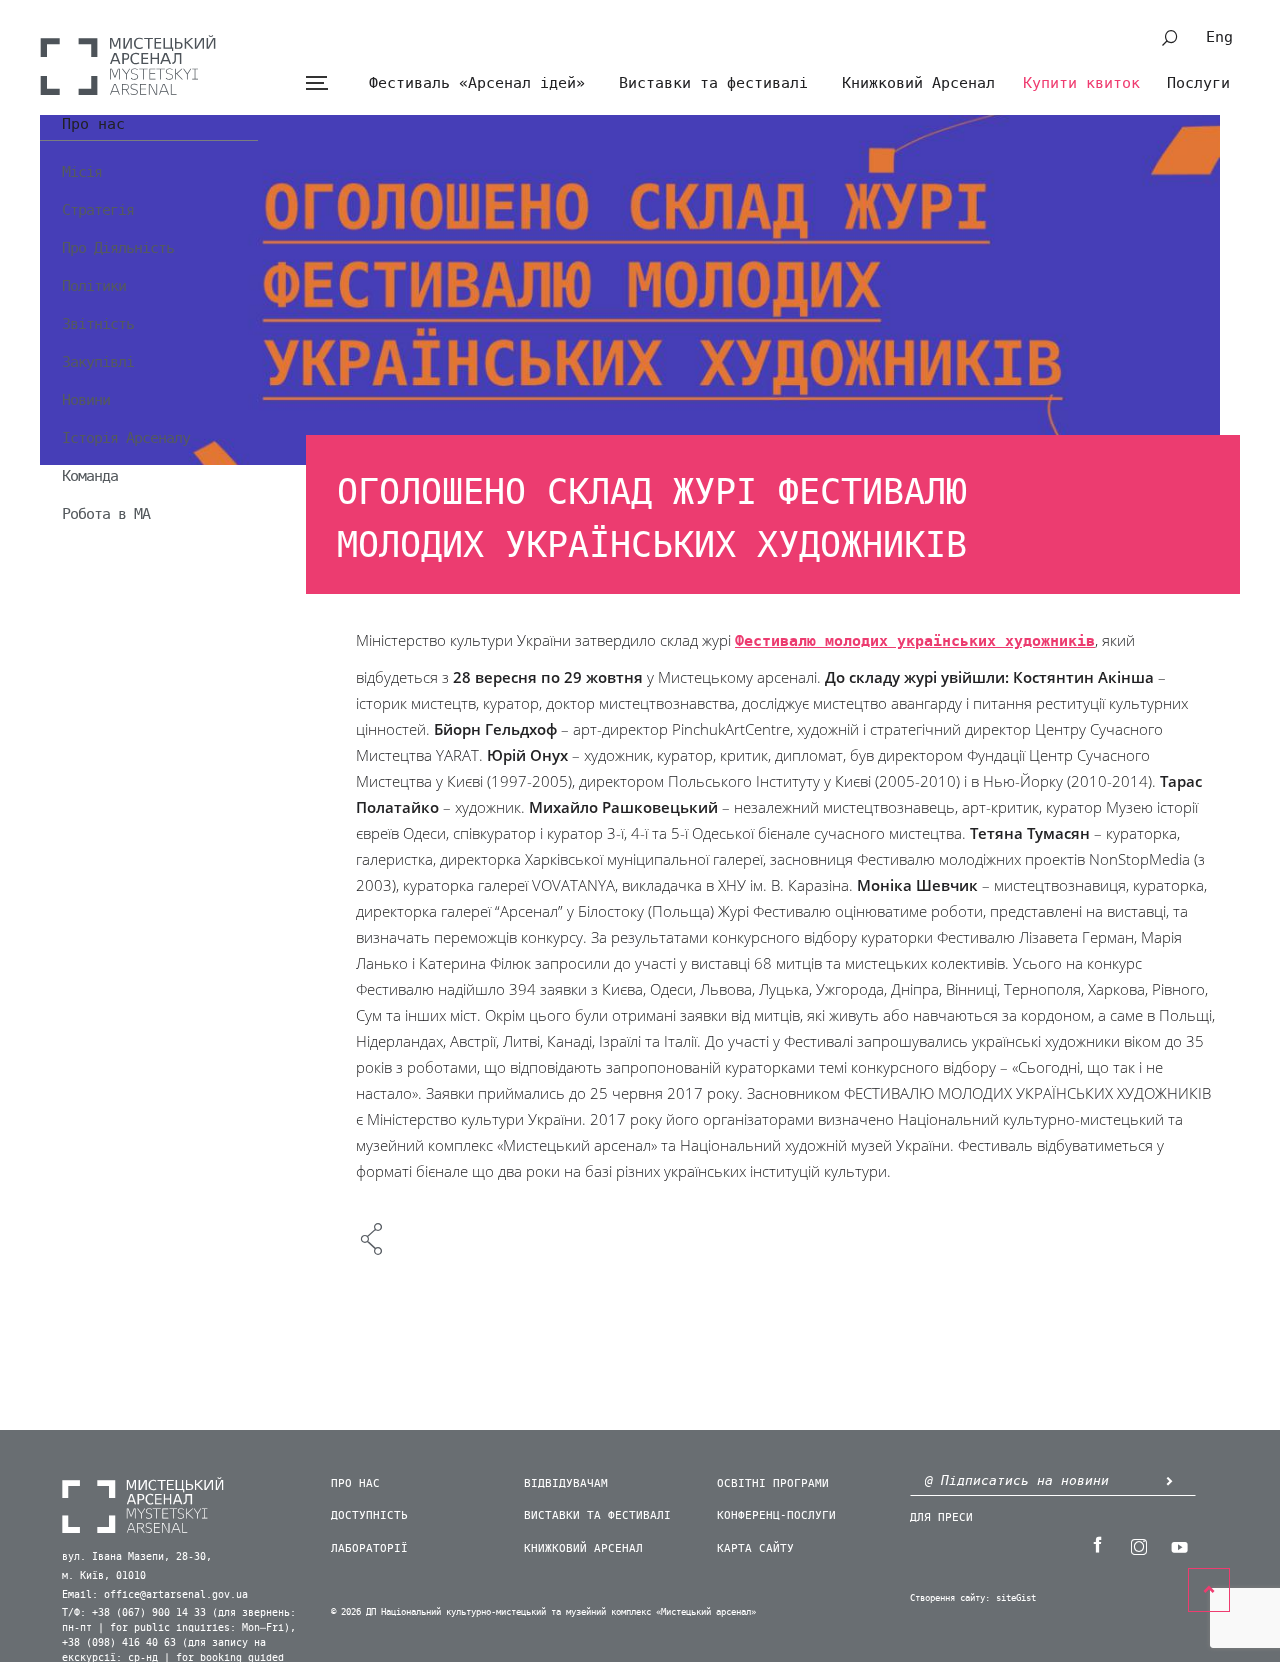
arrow (1169, 1480)
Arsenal (128, 65)
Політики (94, 286)
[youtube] (1179, 1545)
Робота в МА (106, 514)
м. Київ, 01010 (104, 1576)
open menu (316, 83)
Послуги (1198, 83)
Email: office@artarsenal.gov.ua (155, 1595)
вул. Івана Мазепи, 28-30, (137, 1557)
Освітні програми (773, 1483)
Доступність (369, 1515)
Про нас (93, 125)
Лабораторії (369, 1548)
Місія (82, 172)
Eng (1219, 37)
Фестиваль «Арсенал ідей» (477, 83)
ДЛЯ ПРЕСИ (941, 1517)
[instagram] (1138, 1545)
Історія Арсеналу (126, 438)
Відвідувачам (566, 1483)
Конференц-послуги (776, 1515)
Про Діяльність (118, 248)
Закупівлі (98, 362)
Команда (90, 476)
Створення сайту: (950, 1598)
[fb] (1097, 1545)
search (1170, 38)
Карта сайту (755, 1548)
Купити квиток (1081, 83)
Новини (86, 400)
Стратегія (98, 210)
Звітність (98, 324)
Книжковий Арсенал (918, 83)
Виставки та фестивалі (713, 83)
